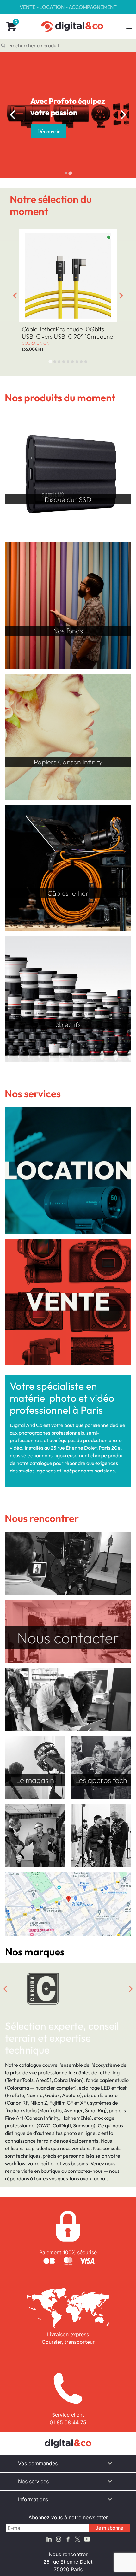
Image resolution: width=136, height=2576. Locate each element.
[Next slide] (123, 115)
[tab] (66, 173)
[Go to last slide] (13, 115)
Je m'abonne (109, 2528)
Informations (33, 2499)
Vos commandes (38, 2463)
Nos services (33, 2481)
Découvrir (49, 126)
